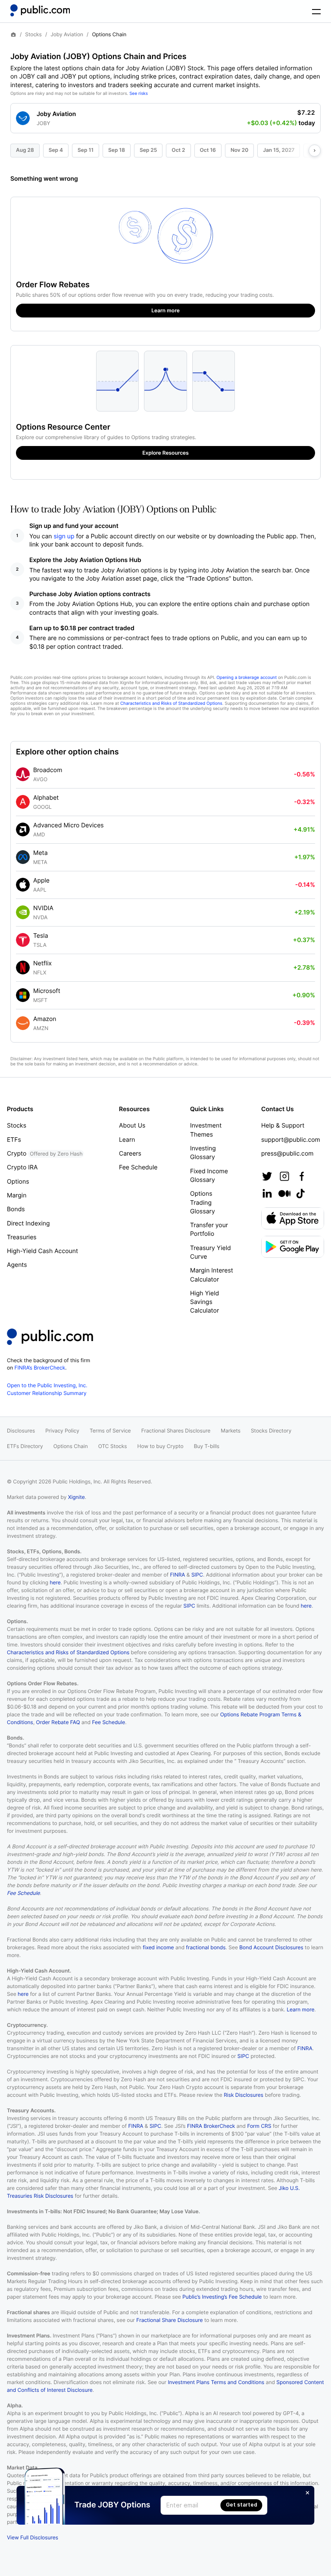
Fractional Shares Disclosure (176, 1431)
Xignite (77, 1497)
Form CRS (259, 2126)
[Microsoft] (23, 995)
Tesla (41, 936)
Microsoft (47, 991)
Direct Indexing (28, 1224)
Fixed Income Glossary (209, 1176)
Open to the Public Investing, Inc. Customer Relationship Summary (47, 1389)
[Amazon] (23, 1023)
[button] (165, 115)
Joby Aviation (67, 35)
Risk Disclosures (244, 2095)
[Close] (308, 2493)
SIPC (197, 1575)
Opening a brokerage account (247, 678)
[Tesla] (23, 940)
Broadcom (48, 770)
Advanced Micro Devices (69, 825)
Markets (231, 1431)
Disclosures (21, 1431)
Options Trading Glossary (203, 1203)
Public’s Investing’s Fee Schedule (222, 2297)
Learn (127, 1140)
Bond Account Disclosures (271, 1947)
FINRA (177, 1575)
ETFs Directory (25, 1446)
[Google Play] (293, 1247)
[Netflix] (23, 968)
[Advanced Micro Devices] (23, 829)
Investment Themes (206, 1130)
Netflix (42, 963)
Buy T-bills (207, 1446)
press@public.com (287, 1154)
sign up (64, 536)
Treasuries (22, 1237)
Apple (41, 881)
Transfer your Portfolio (209, 1230)
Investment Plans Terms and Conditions (216, 2382)
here (55, 1582)
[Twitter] (267, 1176)
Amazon (45, 1019)
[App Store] (293, 1218)
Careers (130, 1154)
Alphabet (46, 798)
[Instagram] (284, 1176)
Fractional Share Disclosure (169, 2320)
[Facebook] (302, 1176)
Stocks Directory (271, 1431)
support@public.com (291, 1140)
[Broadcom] (23, 774)
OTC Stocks (113, 1446)
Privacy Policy (62, 1431)
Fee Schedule (138, 1167)
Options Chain (71, 1446)
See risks (139, 94)
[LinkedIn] (267, 1194)
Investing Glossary (203, 1153)
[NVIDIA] (23, 912)
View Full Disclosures (33, 2537)
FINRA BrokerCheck (211, 2126)
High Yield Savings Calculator (205, 1302)
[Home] (40, 10)
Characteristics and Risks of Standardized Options (171, 704)
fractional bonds (206, 1947)
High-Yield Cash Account (42, 1251)
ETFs (14, 1140)
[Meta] (23, 857)
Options (18, 1182)
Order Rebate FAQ (58, 1722)
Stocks (33, 35)
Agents (17, 1265)
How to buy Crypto (161, 1446)
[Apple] (23, 885)
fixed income (158, 1947)
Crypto (45, 1154)
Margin (17, 1195)
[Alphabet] (23, 802)
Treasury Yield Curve (211, 1252)
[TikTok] (300, 1194)
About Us (132, 1126)
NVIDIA (43, 908)
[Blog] (284, 1194)
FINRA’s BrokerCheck (40, 1368)
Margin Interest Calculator (212, 1275)
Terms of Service (110, 1431)
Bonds (16, 1209)
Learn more (300, 2009)
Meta (41, 853)
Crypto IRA (22, 1167)
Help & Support (283, 1126)
